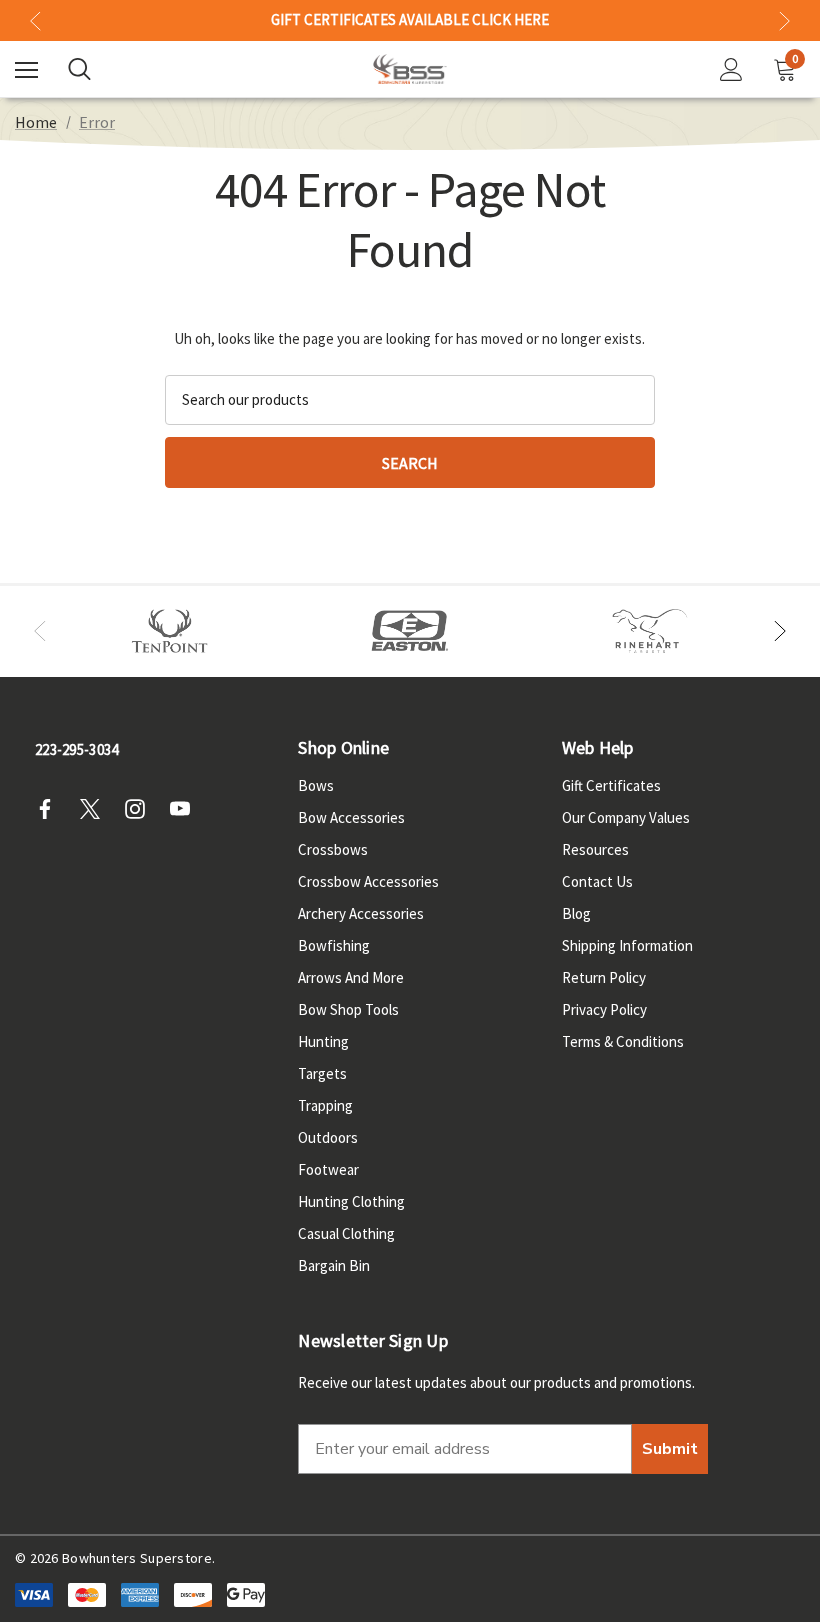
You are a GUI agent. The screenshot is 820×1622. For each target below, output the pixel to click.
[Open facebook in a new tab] (51, 809)
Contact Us (597, 881)
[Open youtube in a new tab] (186, 809)
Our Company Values (626, 817)
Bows (316, 785)
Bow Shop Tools (348, 1009)
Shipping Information (627, 945)
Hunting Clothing (351, 1201)
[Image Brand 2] (410, 631)
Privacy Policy (604, 1009)
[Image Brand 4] (650, 631)
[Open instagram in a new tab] (141, 809)
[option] (170, 631)
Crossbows (333, 849)
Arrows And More (351, 977)
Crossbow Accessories (368, 881)
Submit (670, 1449)
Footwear (328, 1169)
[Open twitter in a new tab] (96, 809)
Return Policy (604, 977)
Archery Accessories (361, 913)
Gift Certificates (611, 785)
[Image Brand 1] (170, 631)
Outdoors (328, 1137)
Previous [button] (35, 20)
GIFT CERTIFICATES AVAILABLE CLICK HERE (410, 20)
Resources (595, 849)
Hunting (323, 1041)
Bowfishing (334, 945)
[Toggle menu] (26, 69)
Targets (322, 1073)
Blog (576, 913)
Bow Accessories (351, 817)
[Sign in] (731, 69)
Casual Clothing (346, 1233)
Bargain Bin (334, 1265)
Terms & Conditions (623, 1041)
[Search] (79, 69)
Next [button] (784, 20)
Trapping (325, 1105)
